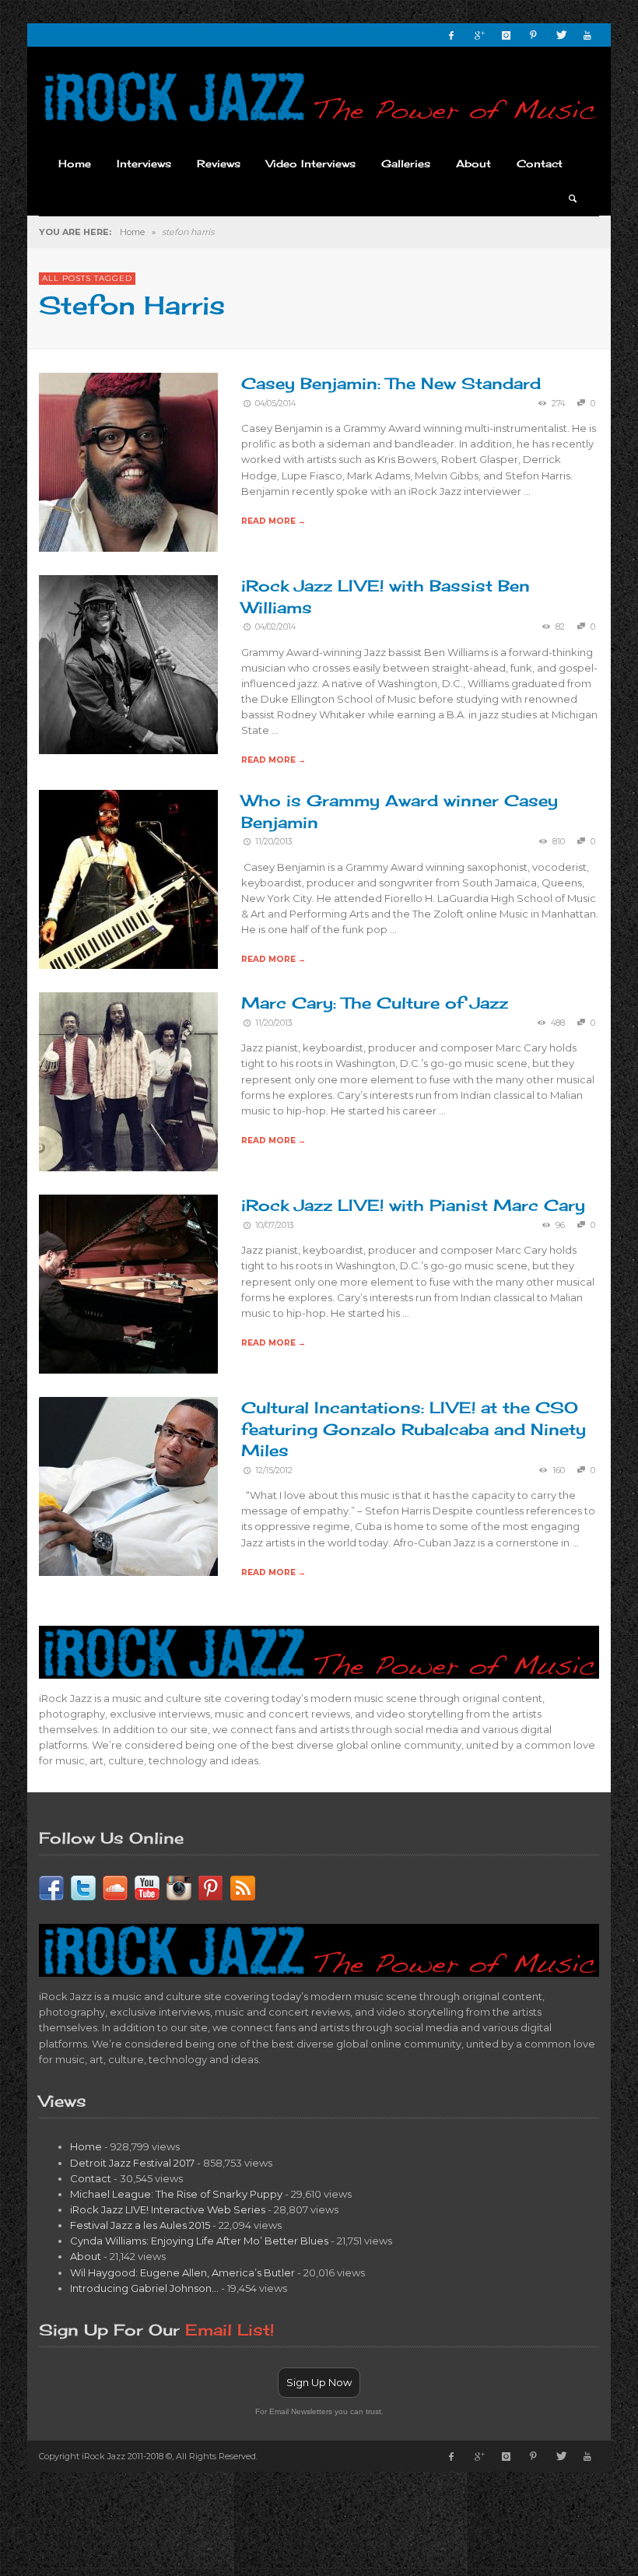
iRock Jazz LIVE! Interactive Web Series (168, 2209)
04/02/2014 (275, 627)
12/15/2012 (274, 1470)
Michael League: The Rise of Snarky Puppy (176, 2194)
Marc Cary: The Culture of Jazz (375, 1003)
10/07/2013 (275, 1225)
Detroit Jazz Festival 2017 (132, 2163)
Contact (91, 2178)
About (86, 2256)
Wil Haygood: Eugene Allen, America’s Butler (182, 2272)
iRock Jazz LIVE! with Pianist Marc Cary (413, 1205)
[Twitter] (560, 35)
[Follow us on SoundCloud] (115, 1886)
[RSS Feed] (243, 1886)
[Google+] (478, 35)
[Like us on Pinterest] (211, 1886)
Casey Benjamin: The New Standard (391, 383)
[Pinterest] (533, 35)
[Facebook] (451, 35)
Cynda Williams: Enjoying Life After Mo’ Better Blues (199, 2241)
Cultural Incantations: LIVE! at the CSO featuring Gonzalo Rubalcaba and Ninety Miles (414, 1429)
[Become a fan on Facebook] (51, 1886)
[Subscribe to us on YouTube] (147, 1886)
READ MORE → (273, 521)
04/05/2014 (275, 404)
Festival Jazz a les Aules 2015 (140, 2225)
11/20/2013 (274, 842)
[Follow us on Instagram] (179, 1886)
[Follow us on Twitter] (83, 1886)
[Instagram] (506, 35)
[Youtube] (587, 35)
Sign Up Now (319, 2382)
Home (132, 232)
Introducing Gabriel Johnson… (144, 2288)
